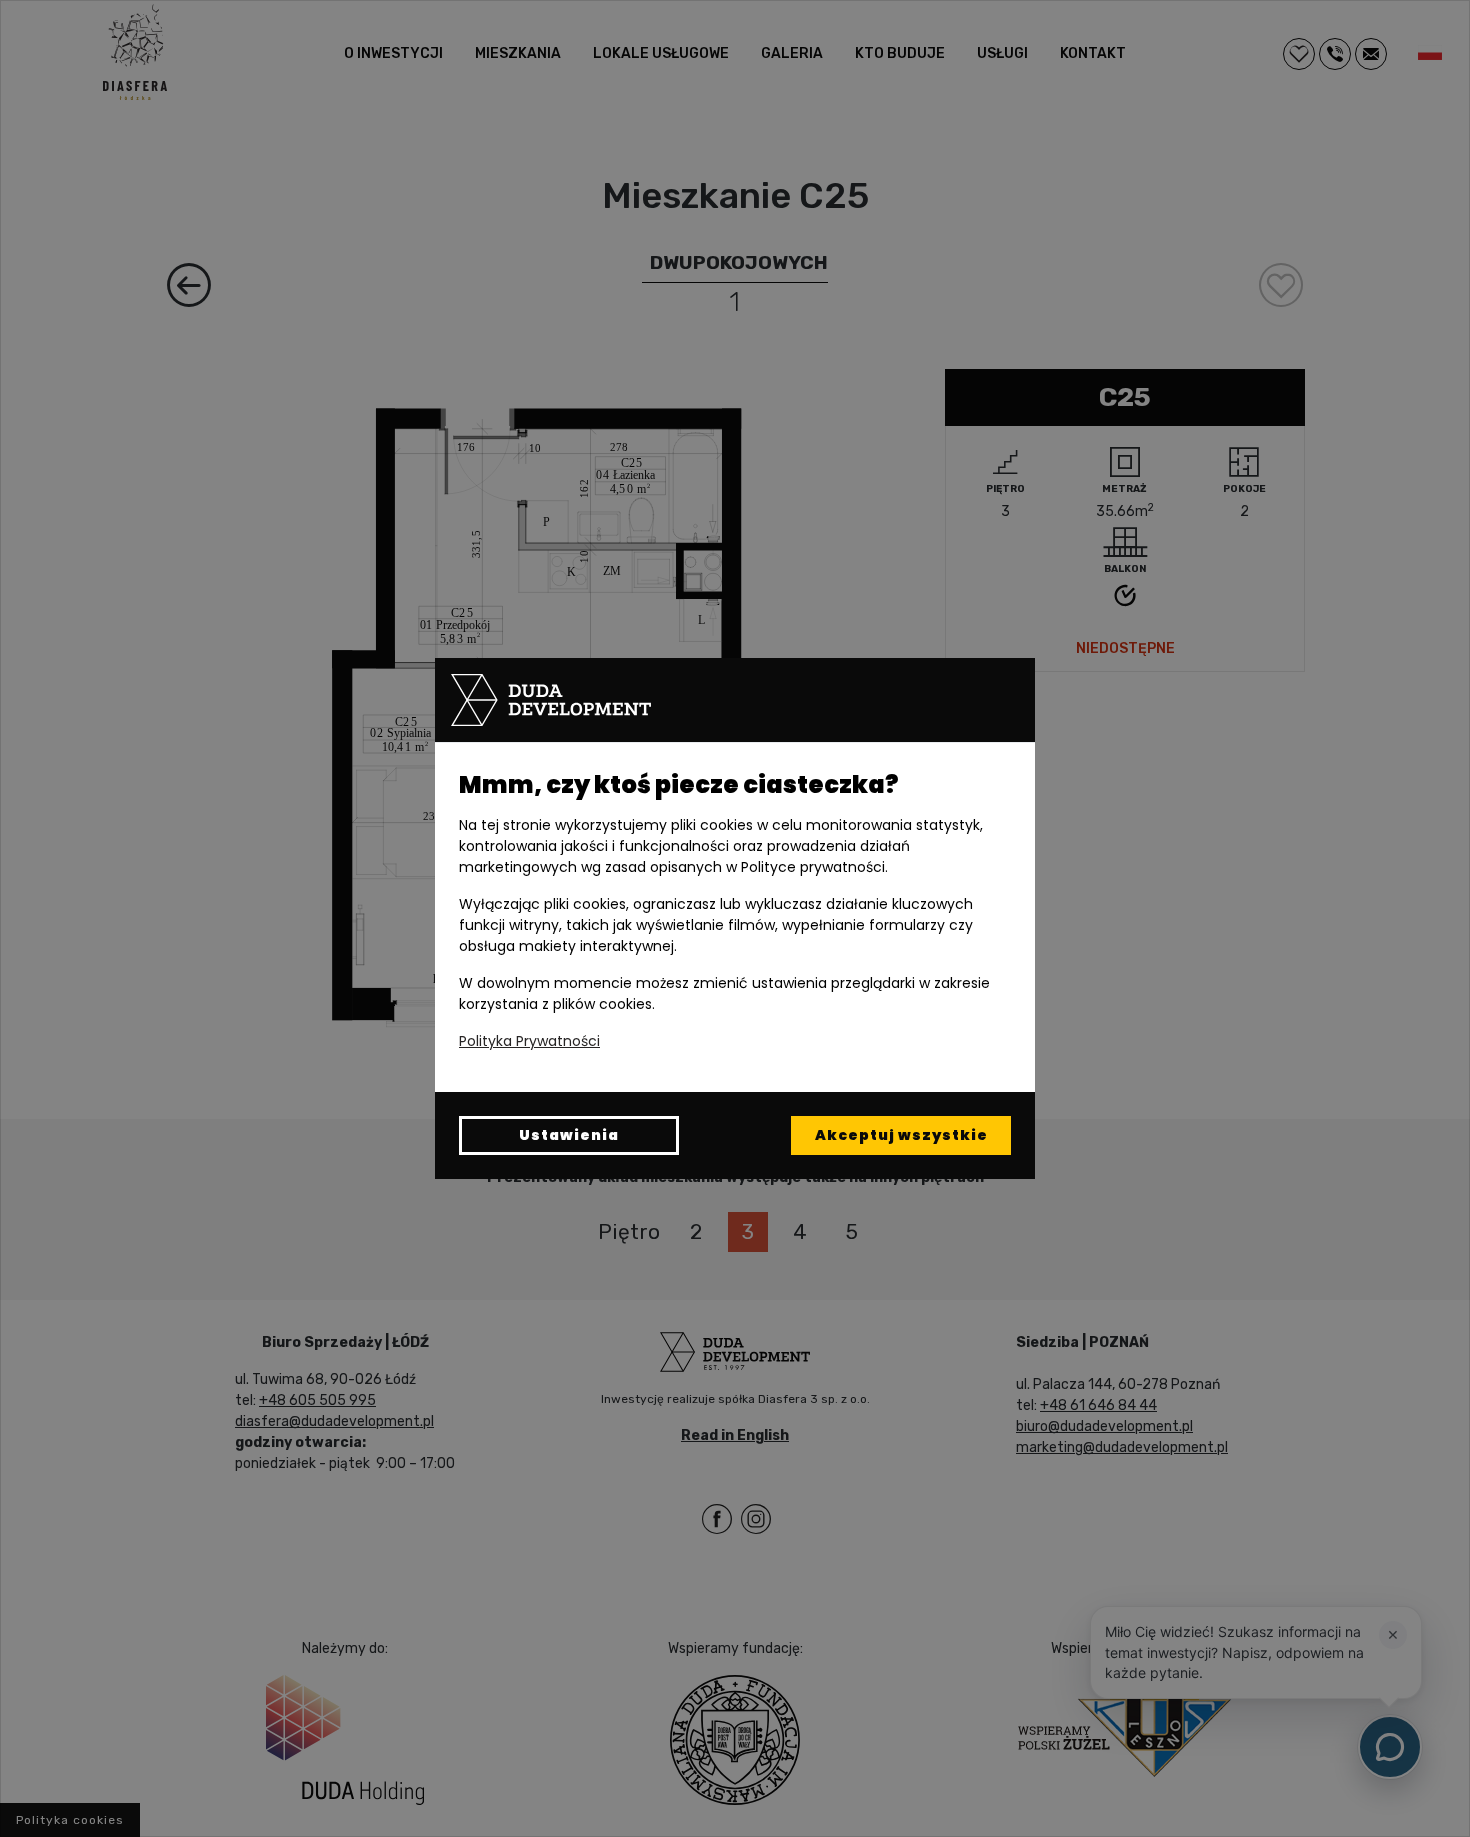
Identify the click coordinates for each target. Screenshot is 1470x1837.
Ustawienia (569, 1135)
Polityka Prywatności (529, 1041)
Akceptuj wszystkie (901, 1135)
